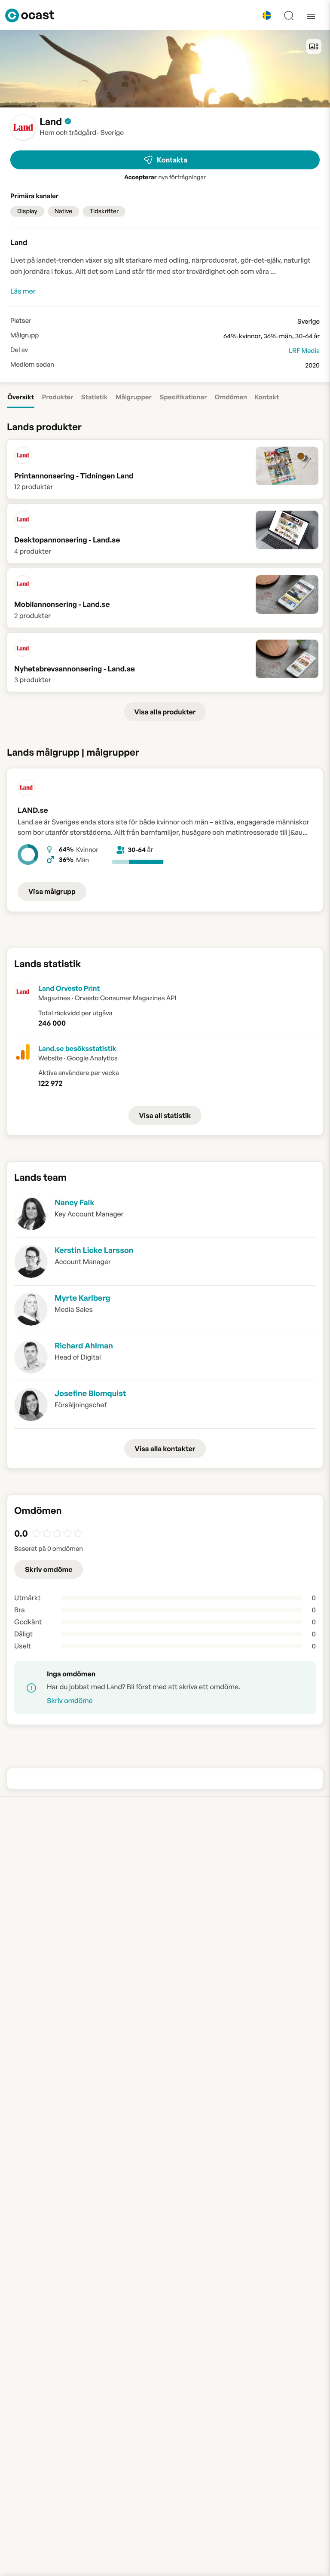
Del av (19, 350)
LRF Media (304, 351)
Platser (21, 321)
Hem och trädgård (68, 132)
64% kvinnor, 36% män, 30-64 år (272, 336)
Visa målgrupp (52, 891)
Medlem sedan (32, 364)
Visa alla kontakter (165, 1449)
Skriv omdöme (49, 1569)
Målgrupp (24, 335)
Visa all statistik (165, 1115)
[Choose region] (267, 15)
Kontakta (172, 160)
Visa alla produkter (165, 712)
